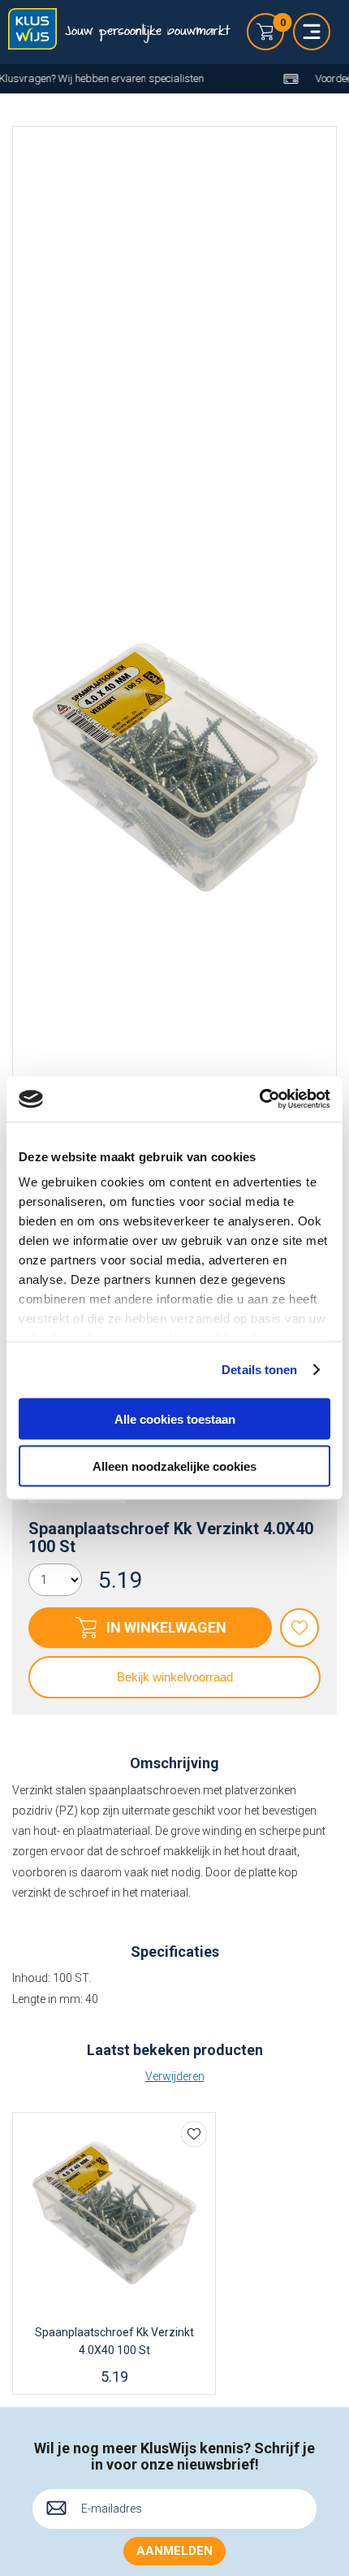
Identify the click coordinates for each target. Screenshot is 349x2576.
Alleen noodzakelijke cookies (174, 1466)
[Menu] (312, 32)
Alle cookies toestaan (175, 1418)
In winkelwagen (166, 1627)
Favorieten (299, 1628)
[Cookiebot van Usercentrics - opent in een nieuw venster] (259, 1099)
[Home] (32, 32)
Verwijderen (175, 2076)
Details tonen (259, 1370)
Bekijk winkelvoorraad (175, 1677)
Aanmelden (174, 2551)
